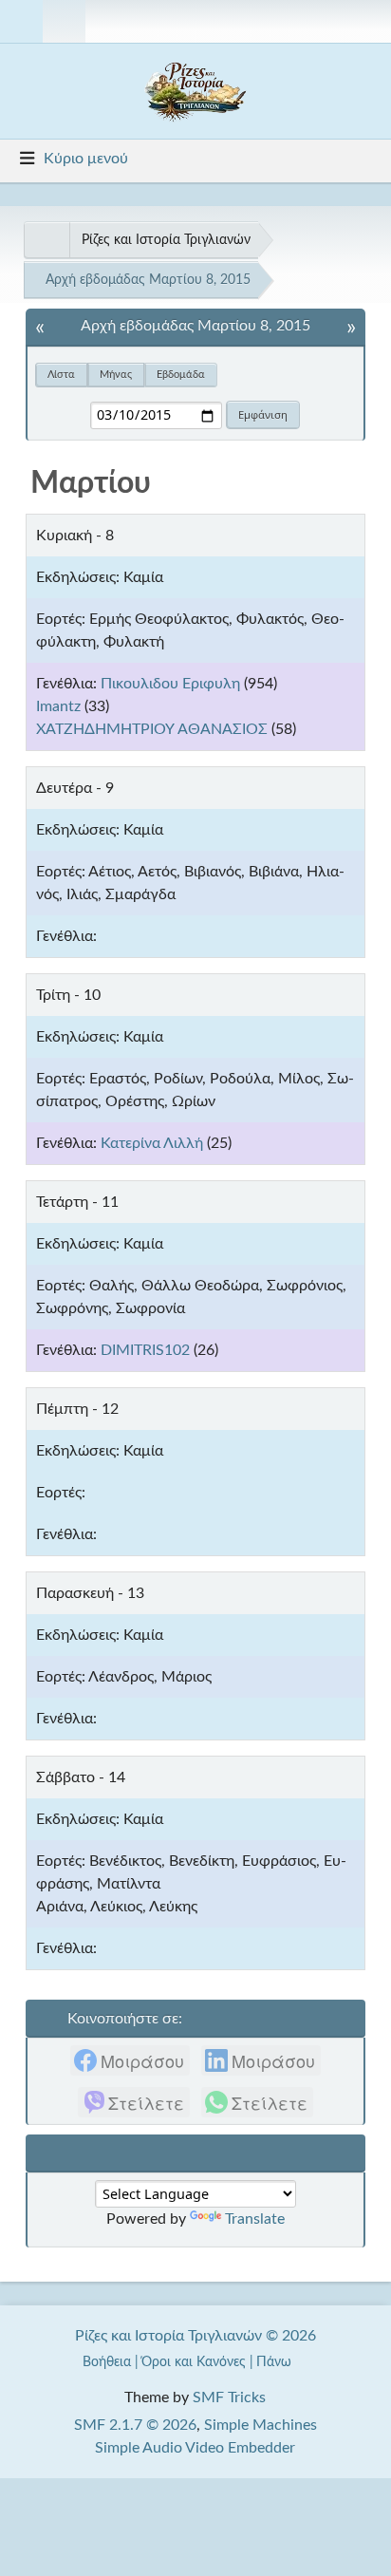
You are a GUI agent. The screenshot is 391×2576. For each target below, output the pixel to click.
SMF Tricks (229, 2397)
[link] (130, 2060)
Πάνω (276, 2362)
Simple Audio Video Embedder (195, 2448)
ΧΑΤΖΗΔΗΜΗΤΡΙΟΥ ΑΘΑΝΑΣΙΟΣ (152, 729)
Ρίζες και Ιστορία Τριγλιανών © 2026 (195, 2336)
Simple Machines (261, 2425)
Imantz (58, 706)
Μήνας (116, 375)
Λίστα (61, 375)
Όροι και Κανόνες (194, 2362)
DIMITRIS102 (145, 1350)
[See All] (47, 240)
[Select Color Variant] (369, 21)
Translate (255, 2219)
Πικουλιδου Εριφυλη (170, 684)
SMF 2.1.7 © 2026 (135, 2425)
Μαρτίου (91, 483)
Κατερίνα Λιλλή (152, 1143)
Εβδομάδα (181, 375)
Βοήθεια (107, 2362)
